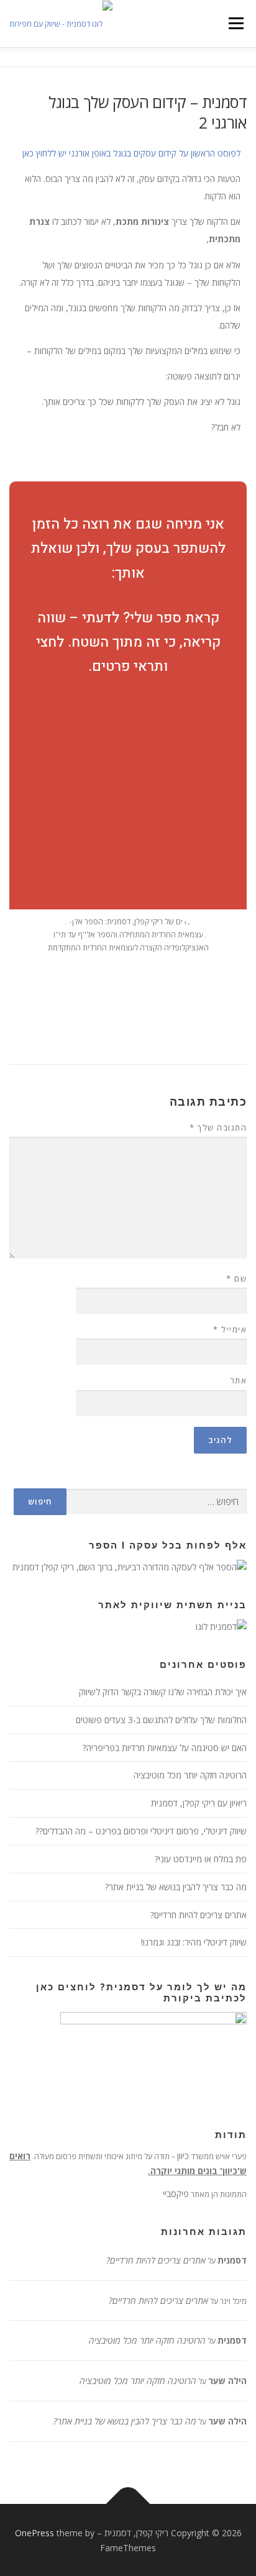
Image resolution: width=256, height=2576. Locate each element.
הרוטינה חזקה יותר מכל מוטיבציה (190, 1775)
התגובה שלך (218, 1127)
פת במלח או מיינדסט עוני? (201, 1859)
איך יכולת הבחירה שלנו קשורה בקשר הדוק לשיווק (163, 1692)
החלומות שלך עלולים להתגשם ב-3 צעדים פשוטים (161, 1720)
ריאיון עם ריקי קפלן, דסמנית (199, 1803)
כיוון (183, 2156)
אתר (238, 1380)
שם (236, 1278)
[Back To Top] (128, 2504)
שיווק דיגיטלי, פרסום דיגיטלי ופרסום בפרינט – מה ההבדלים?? (141, 1831)
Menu (236, 23)
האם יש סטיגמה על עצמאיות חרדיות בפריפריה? (165, 1748)
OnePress (34, 2533)
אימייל (230, 1329)
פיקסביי (176, 2194)
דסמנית (232, 2260)
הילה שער (227, 2381)
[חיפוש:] (157, 1502)
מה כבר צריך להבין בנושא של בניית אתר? (176, 1887)
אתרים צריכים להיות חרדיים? (199, 1915)
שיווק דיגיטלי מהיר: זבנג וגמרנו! (194, 1942)
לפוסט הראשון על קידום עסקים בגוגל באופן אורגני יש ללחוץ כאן (131, 153)
